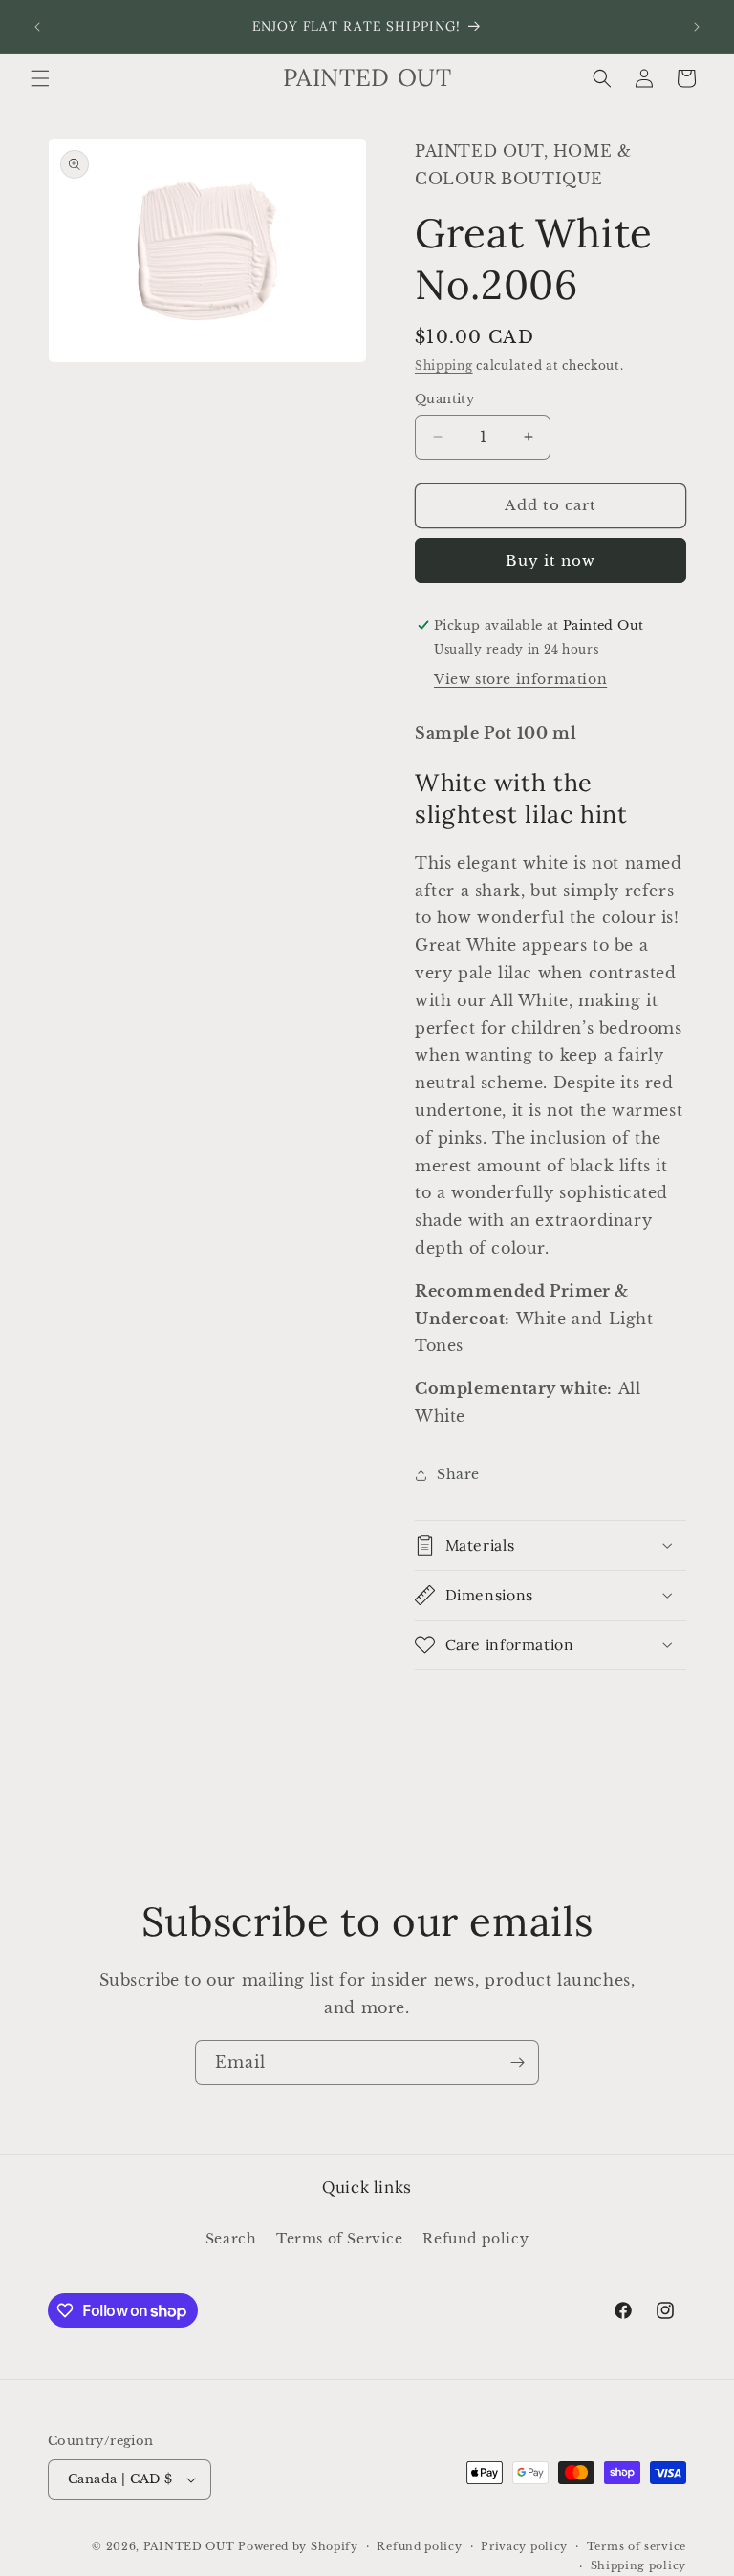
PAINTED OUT (189, 2546)
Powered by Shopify (298, 2546)
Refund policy (475, 2239)
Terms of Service (340, 2239)
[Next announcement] (697, 27)
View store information (520, 679)
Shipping (444, 365)
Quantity (444, 399)
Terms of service (637, 2546)
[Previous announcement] (37, 27)
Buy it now (550, 560)
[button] (40, 78)
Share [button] (458, 1474)
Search (231, 2239)
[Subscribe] (517, 2062)
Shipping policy (639, 2565)
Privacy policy (524, 2546)
